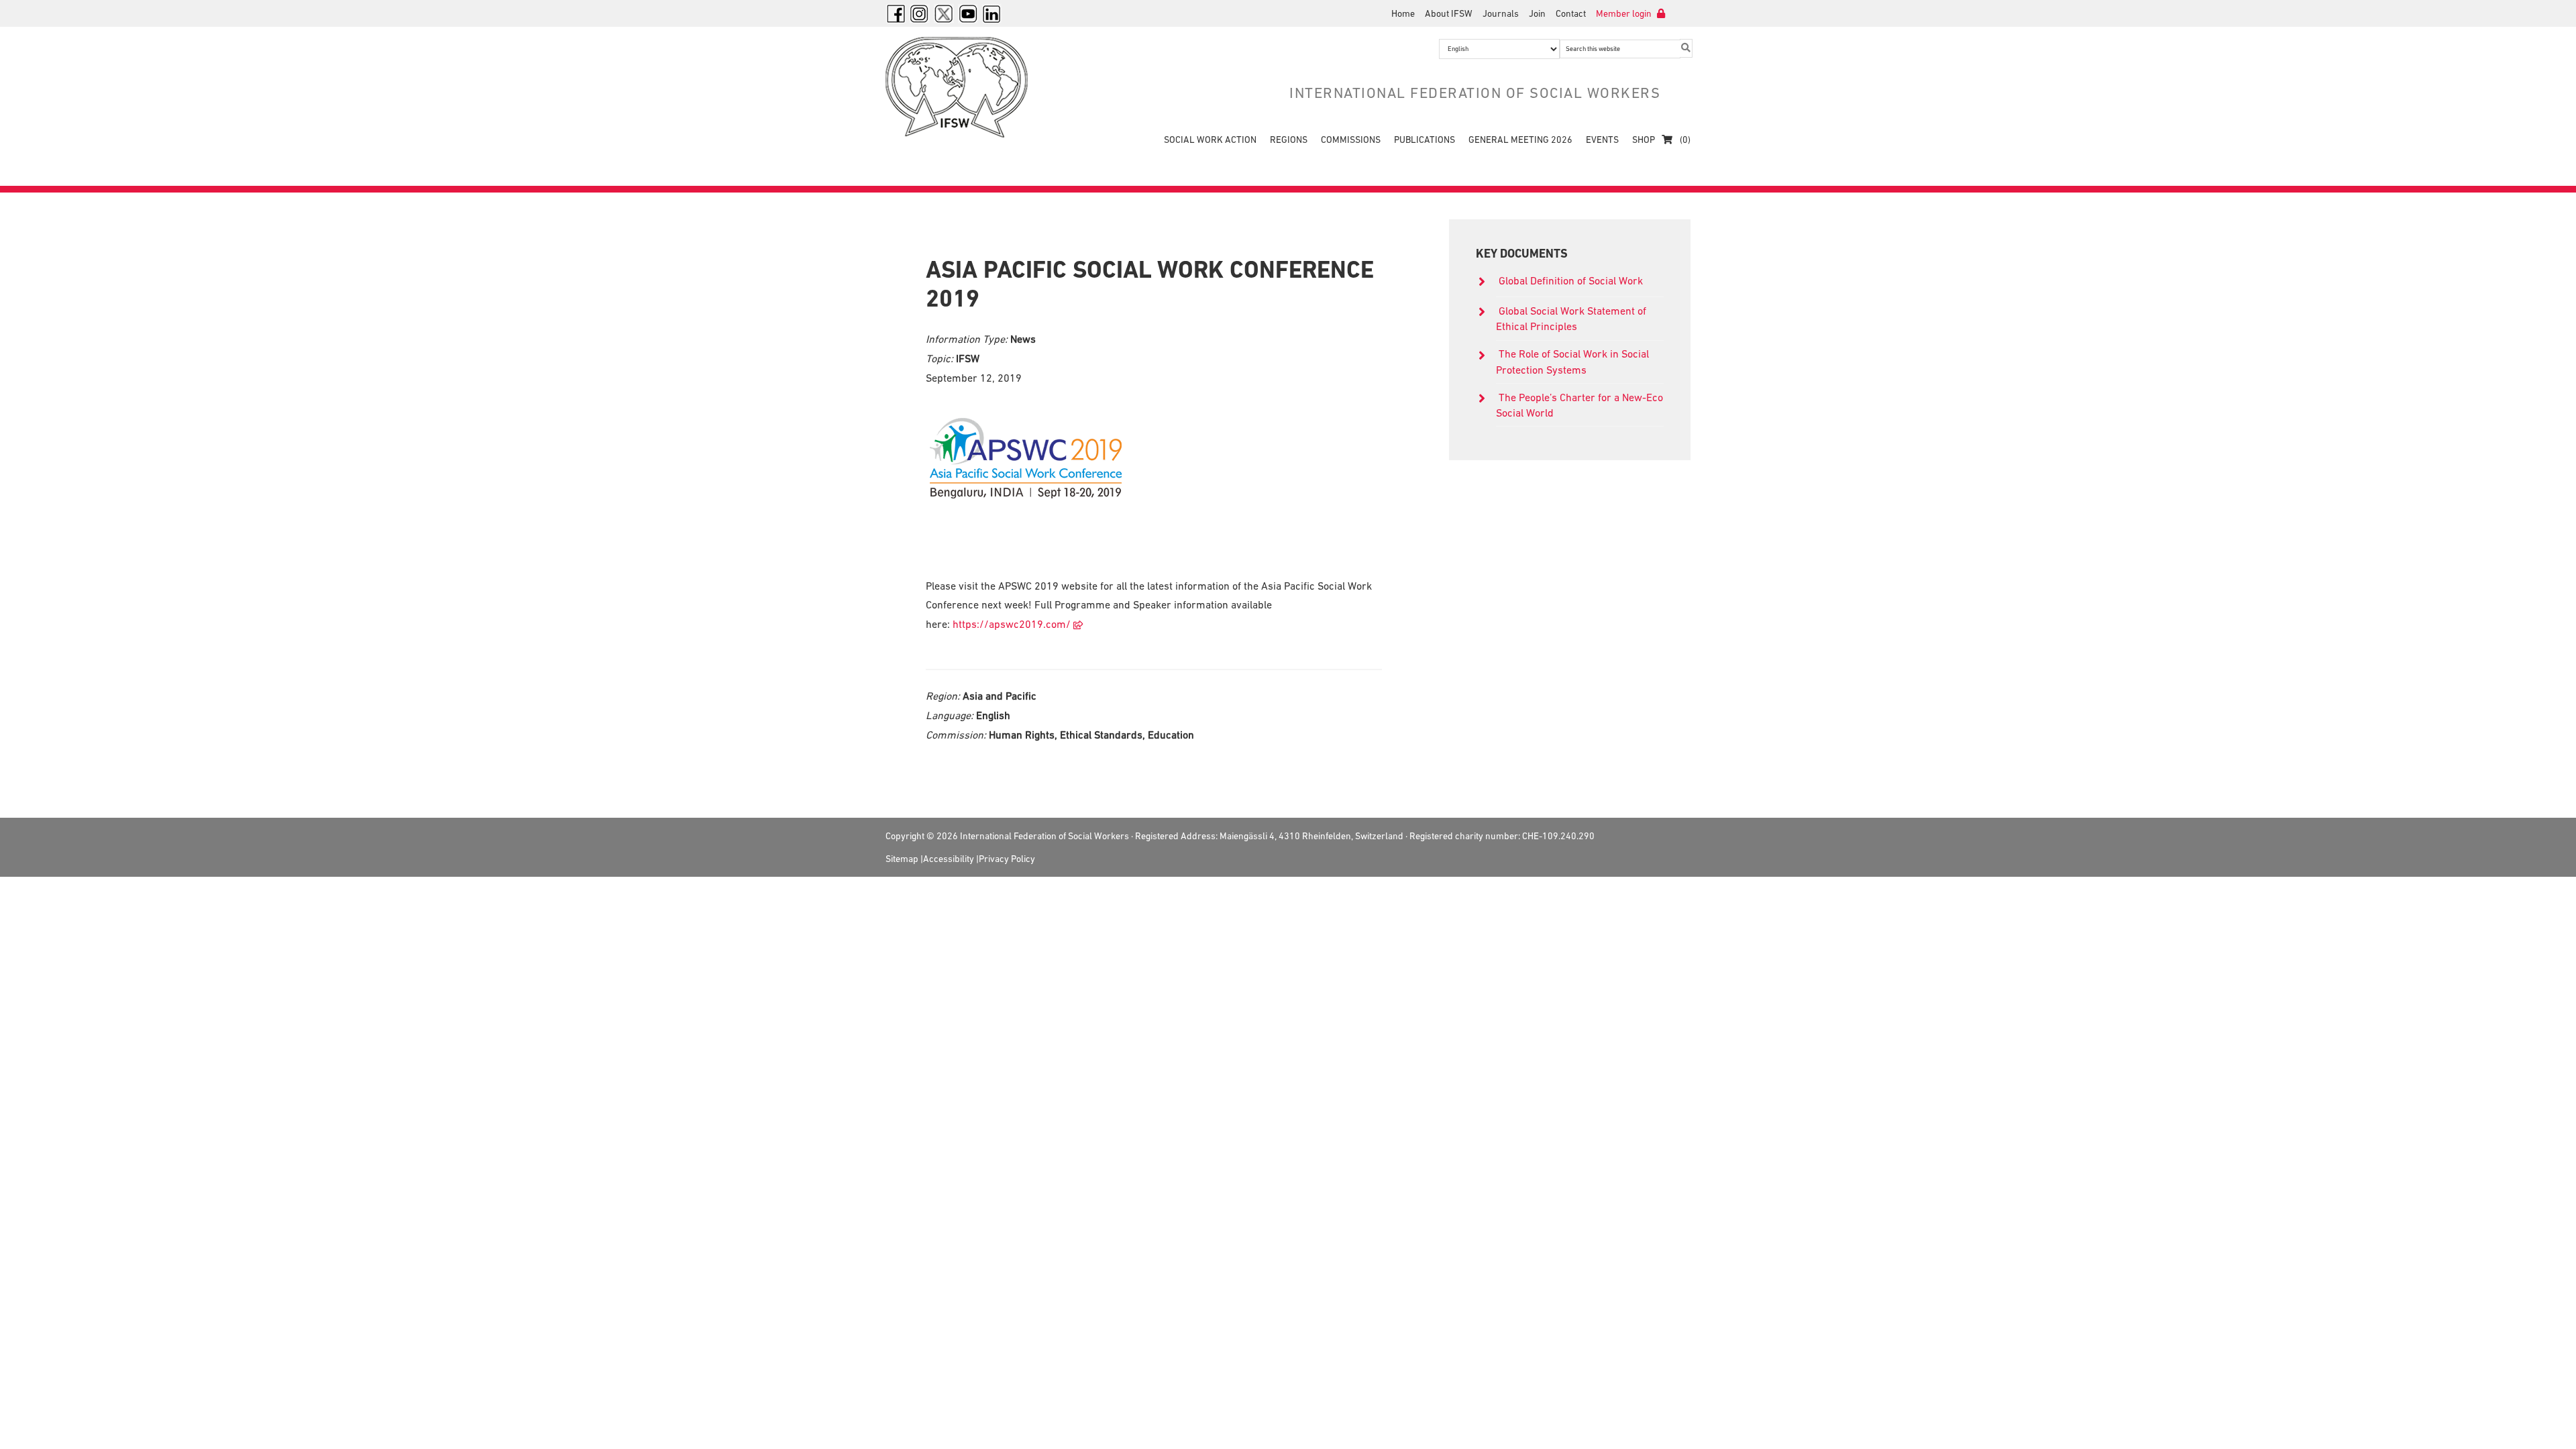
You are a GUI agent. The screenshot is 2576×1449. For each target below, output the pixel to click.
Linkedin (992, 13)
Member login (1625, 13)
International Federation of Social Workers (966, 87)
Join (1537, 13)
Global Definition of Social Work (1571, 280)
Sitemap (902, 859)
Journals (1501, 13)
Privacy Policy (1007, 859)
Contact (1571, 13)
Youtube (968, 13)
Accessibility (949, 859)
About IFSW (1449, 13)
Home (1403, 13)
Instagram (920, 13)
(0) (1684, 140)
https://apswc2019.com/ (1012, 624)
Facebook (896, 13)
